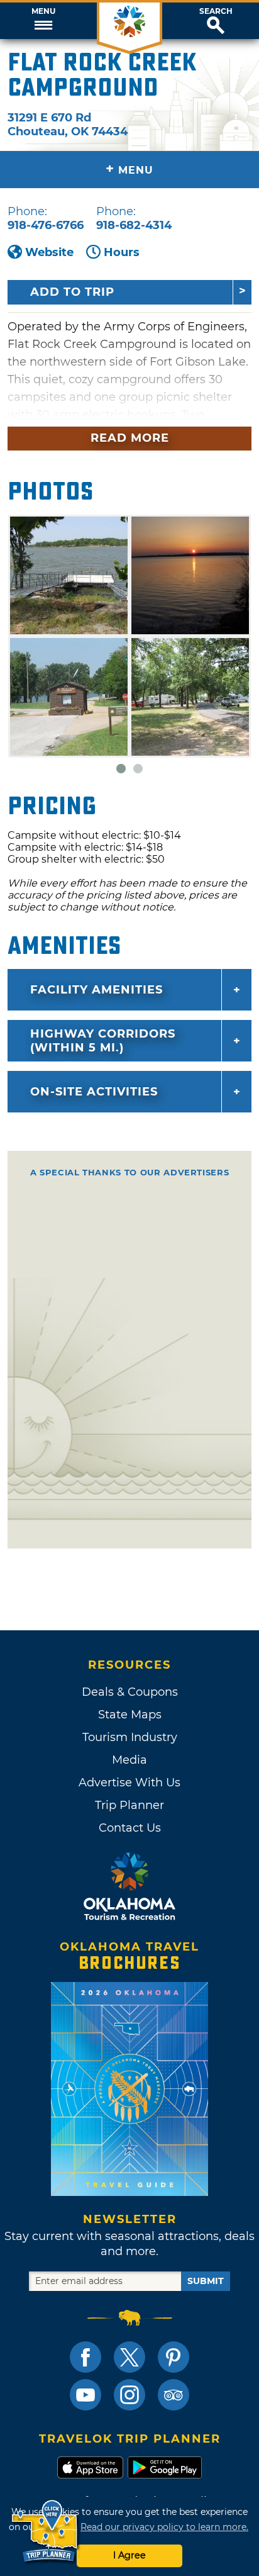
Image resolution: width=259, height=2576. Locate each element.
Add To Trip (72, 292)
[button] (43, 21)
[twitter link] (129, 2357)
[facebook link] (85, 2357)
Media (129, 1760)
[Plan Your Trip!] (46, 2532)
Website (49, 252)
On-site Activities (94, 1092)
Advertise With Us (129, 1783)
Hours (122, 252)
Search (216, 11)
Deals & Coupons (130, 1692)
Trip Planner (129, 1805)
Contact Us (130, 1828)
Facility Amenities (96, 990)
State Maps (130, 1715)
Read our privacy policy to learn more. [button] (164, 2527)
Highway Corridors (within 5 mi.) (103, 1041)
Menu (43, 11)
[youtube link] (85, 2395)
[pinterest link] (174, 2357)
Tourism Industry (130, 1737)
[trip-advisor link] (174, 2395)
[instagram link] (129, 2395)
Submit (206, 2281)
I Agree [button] (129, 2555)
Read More (130, 438)
